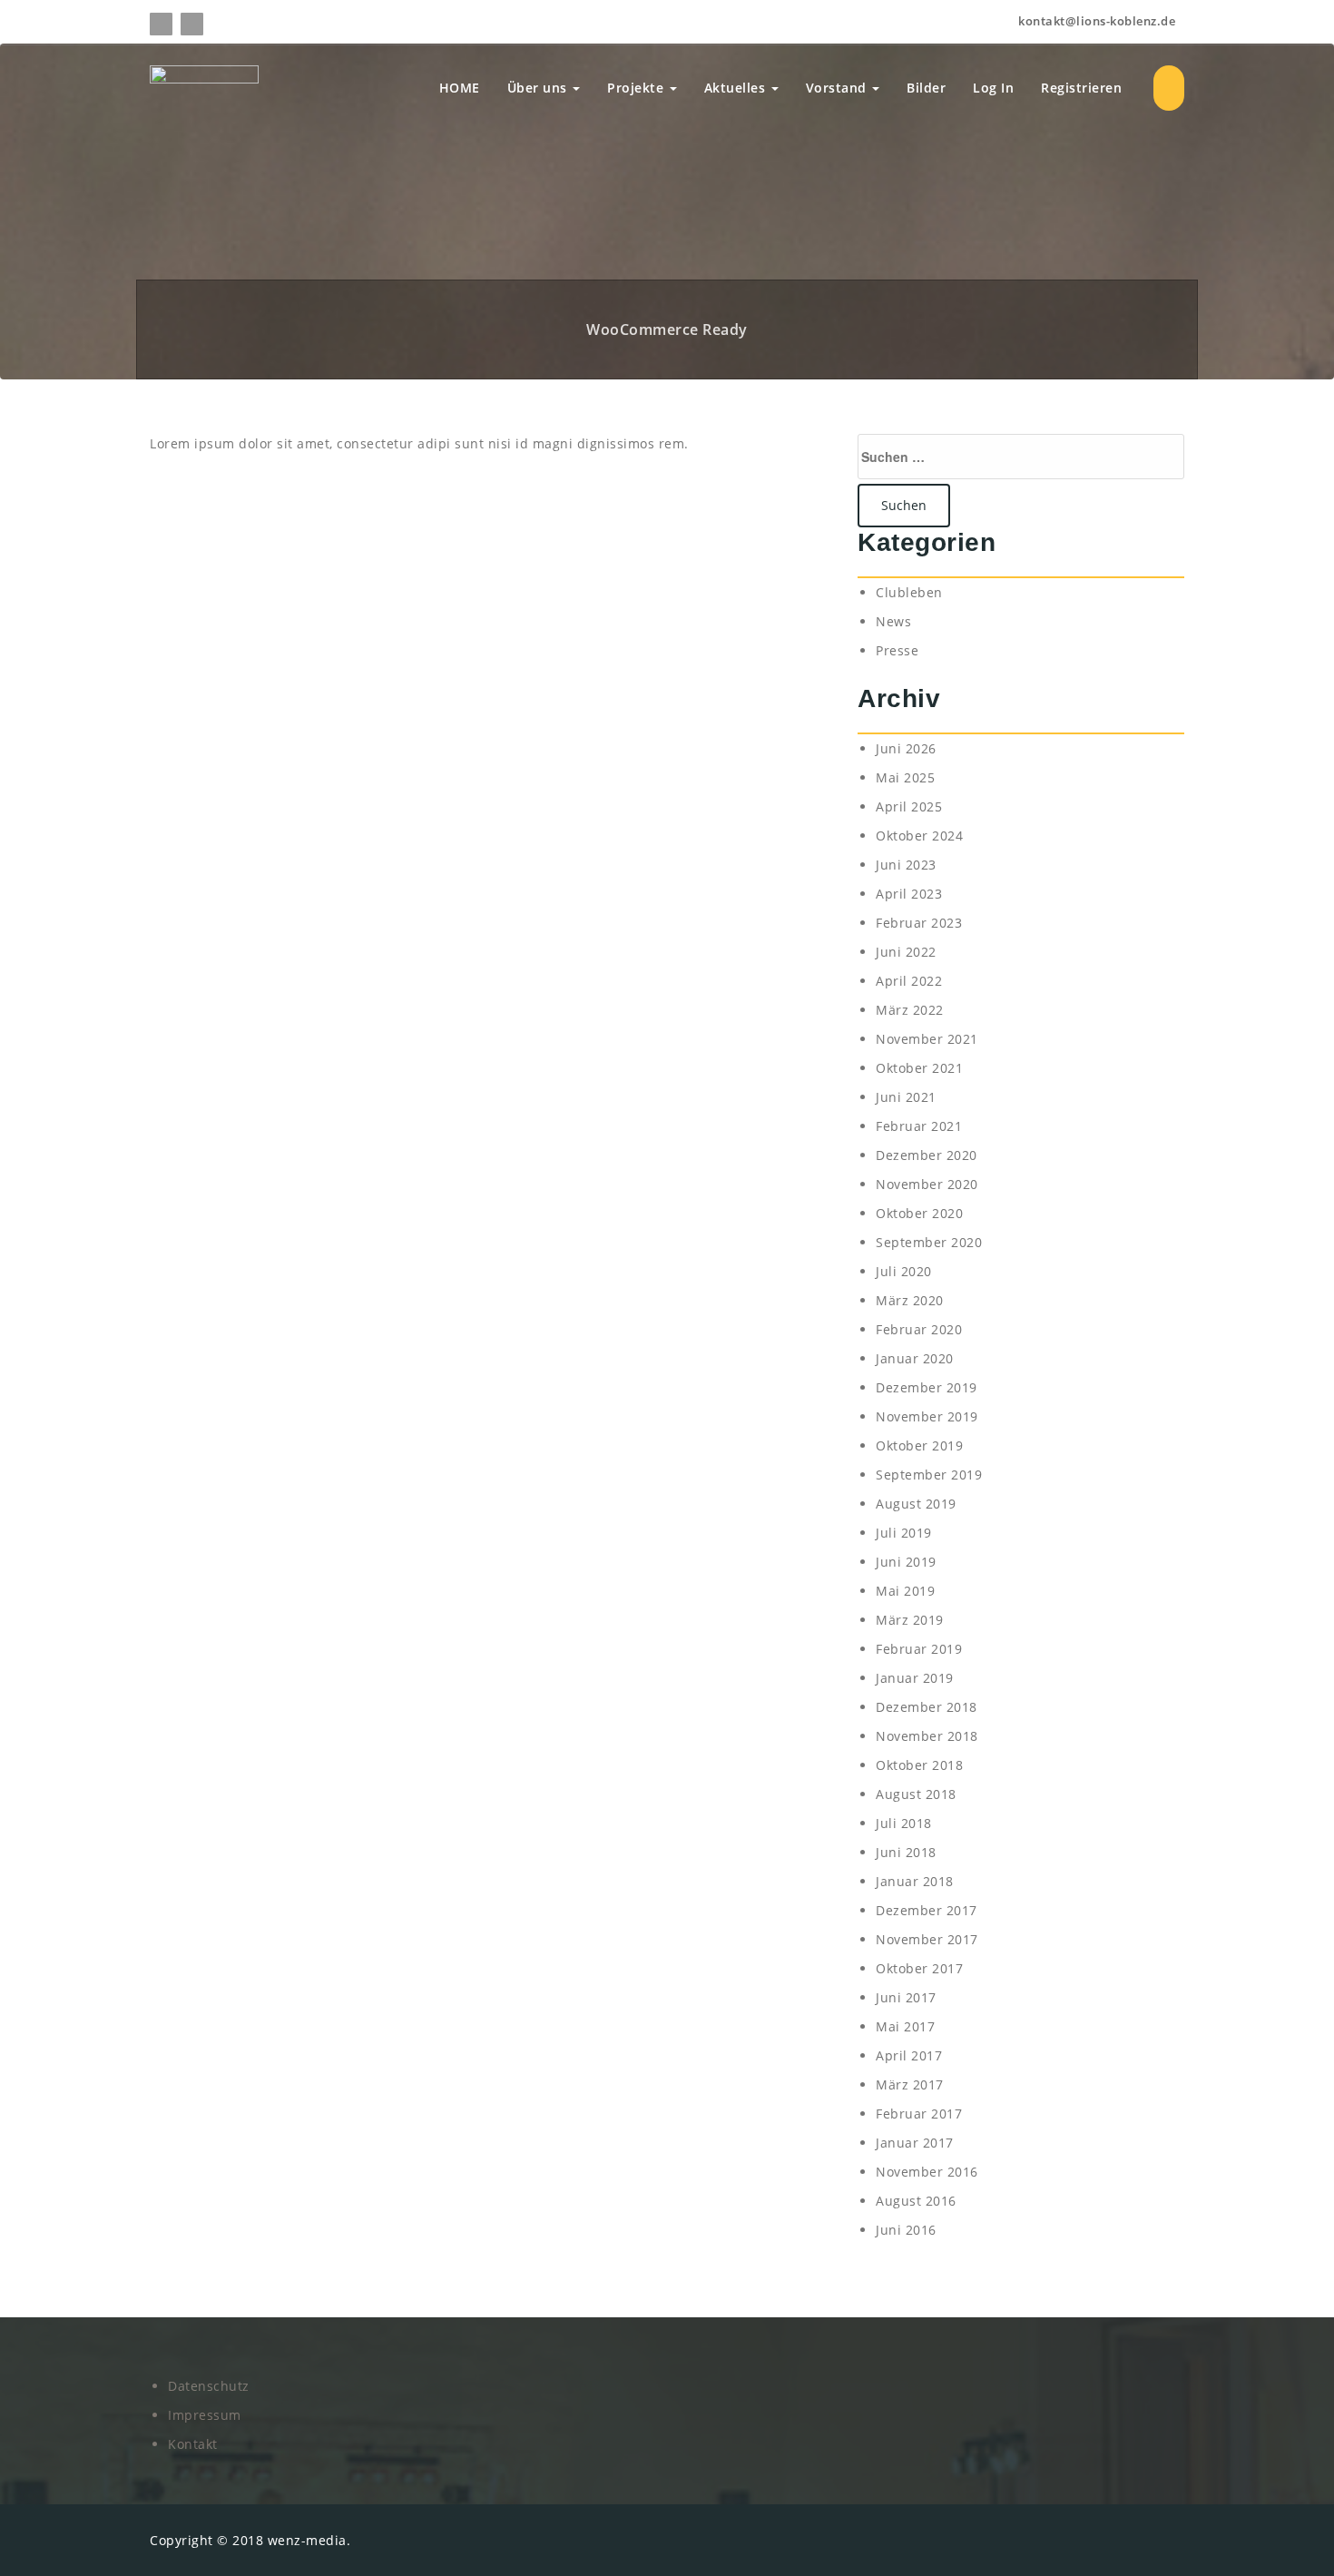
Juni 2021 (906, 1097)
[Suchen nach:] (1021, 457)
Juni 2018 (906, 1852)
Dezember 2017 (927, 1910)
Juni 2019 (906, 1562)
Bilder (926, 88)
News (893, 621)
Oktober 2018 (919, 1765)
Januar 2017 (915, 2143)
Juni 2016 (906, 2230)
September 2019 (929, 1475)
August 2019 (916, 1504)
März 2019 (910, 1620)
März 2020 (910, 1300)
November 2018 (927, 1736)
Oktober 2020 (919, 1213)
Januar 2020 (915, 1358)
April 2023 (909, 894)
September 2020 (929, 1242)
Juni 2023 (906, 865)
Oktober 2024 (919, 836)
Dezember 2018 (927, 1707)
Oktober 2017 (919, 1968)
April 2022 (909, 981)
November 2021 (927, 1039)
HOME (460, 88)
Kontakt (193, 2444)
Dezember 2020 (927, 1155)
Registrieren (1081, 88)
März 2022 (910, 1010)
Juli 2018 (904, 1823)
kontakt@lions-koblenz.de (1095, 21)
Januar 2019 (915, 1678)
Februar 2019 (919, 1649)
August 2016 (916, 2201)
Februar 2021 (919, 1126)
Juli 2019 (904, 1533)
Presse (897, 650)
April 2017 (909, 2055)
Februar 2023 (919, 923)
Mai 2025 (905, 777)
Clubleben (909, 592)
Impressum (205, 2415)
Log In (993, 88)
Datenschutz (209, 2386)
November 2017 (927, 1939)
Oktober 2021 (919, 1068)
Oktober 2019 (919, 1445)
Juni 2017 (906, 1997)
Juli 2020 (904, 1271)
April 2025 (909, 806)
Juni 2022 (906, 952)
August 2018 (916, 1794)
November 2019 (927, 1416)
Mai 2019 (905, 1591)
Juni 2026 (906, 748)
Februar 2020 (919, 1329)
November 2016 (927, 2172)
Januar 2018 (915, 1881)
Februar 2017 (919, 2114)
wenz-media (307, 2540)
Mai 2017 (905, 2026)
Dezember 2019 (927, 1387)
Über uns (539, 88)
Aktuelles (737, 88)
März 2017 (910, 2084)
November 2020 (927, 1184)
